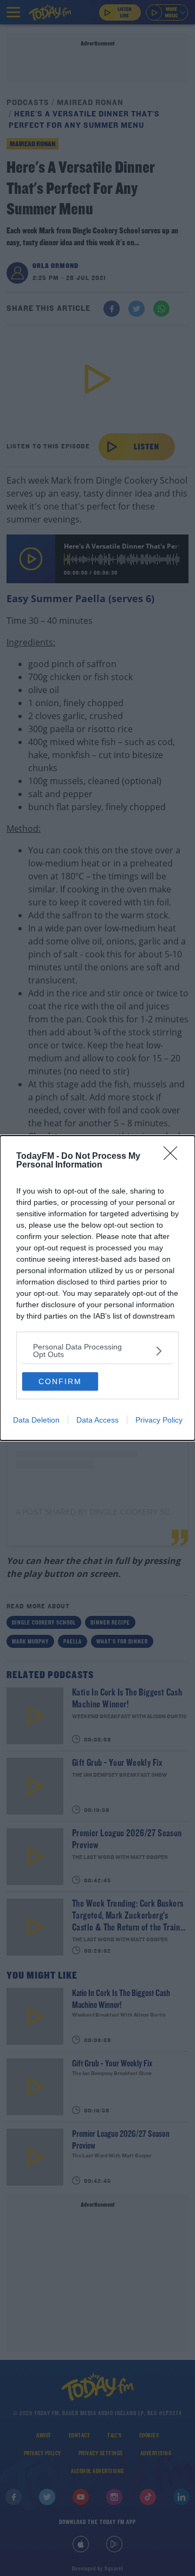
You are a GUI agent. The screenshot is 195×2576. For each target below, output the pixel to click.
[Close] (174, 1157)
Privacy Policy (159, 1420)
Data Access (97, 1420)
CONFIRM (60, 1381)
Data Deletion (36, 1420)
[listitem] (97, 1351)
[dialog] (97, 1288)
